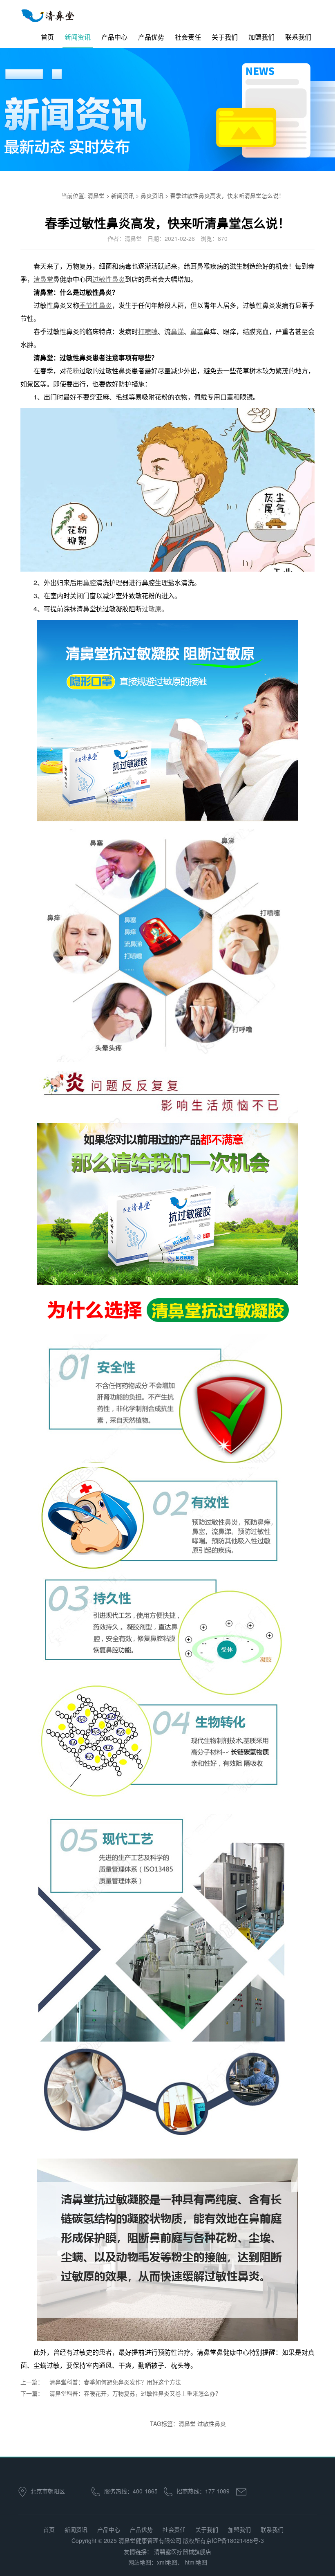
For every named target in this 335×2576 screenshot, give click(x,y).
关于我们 (225, 37)
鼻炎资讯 (152, 195)
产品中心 (114, 37)
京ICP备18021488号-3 (235, 2540)
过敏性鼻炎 (212, 2423)
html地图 (196, 2562)
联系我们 (298, 37)
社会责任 (188, 37)
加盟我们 (261, 37)
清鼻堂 (96, 195)
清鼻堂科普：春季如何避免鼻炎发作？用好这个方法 (115, 2382)
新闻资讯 (78, 37)
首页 (47, 37)
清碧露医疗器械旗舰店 (183, 2551)
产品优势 (151, 37)
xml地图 (167, 2562)
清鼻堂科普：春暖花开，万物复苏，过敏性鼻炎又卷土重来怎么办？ (135, 2393)
